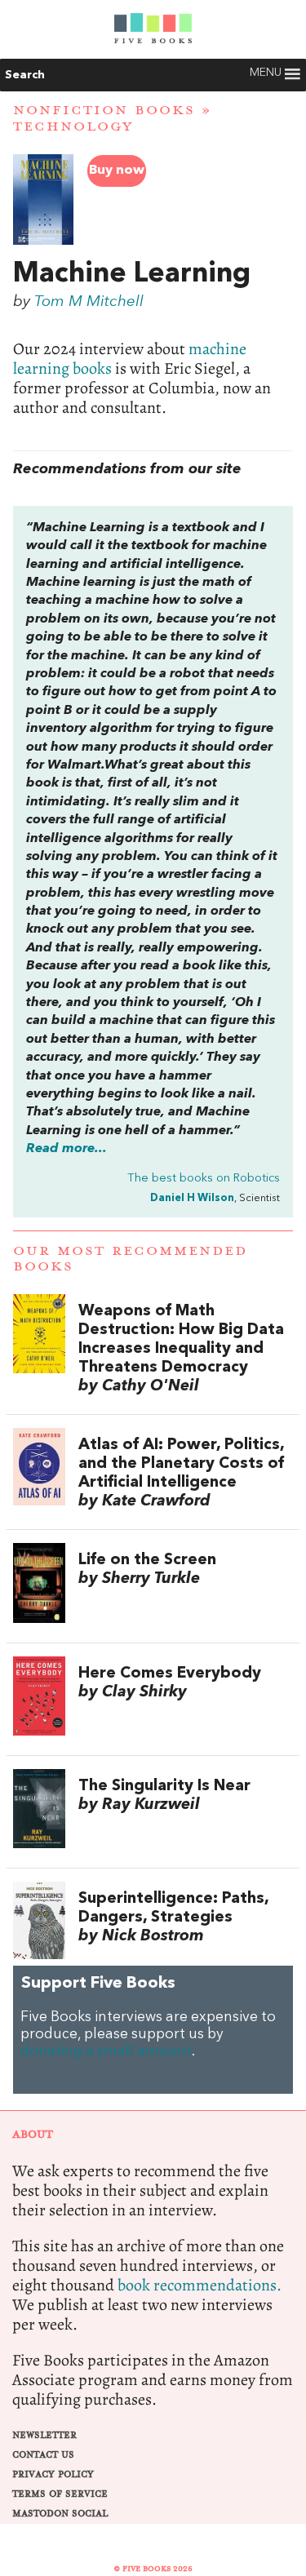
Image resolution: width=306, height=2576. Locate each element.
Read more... (67, 1149)
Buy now (117, 171)
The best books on (204, 1179)
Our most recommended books (130, 1259)
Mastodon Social (60, 2514)
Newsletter (44, 2435)
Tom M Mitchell (89, 302)
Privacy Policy (53, 2474)
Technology (73, 126)
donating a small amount (106, 2052)
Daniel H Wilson (192, 1198)
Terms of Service (60, 2494)
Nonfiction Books (104, 110)
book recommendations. (200, 2285)
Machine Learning (132, 274)
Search (25, 75)
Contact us (43, 2455)
